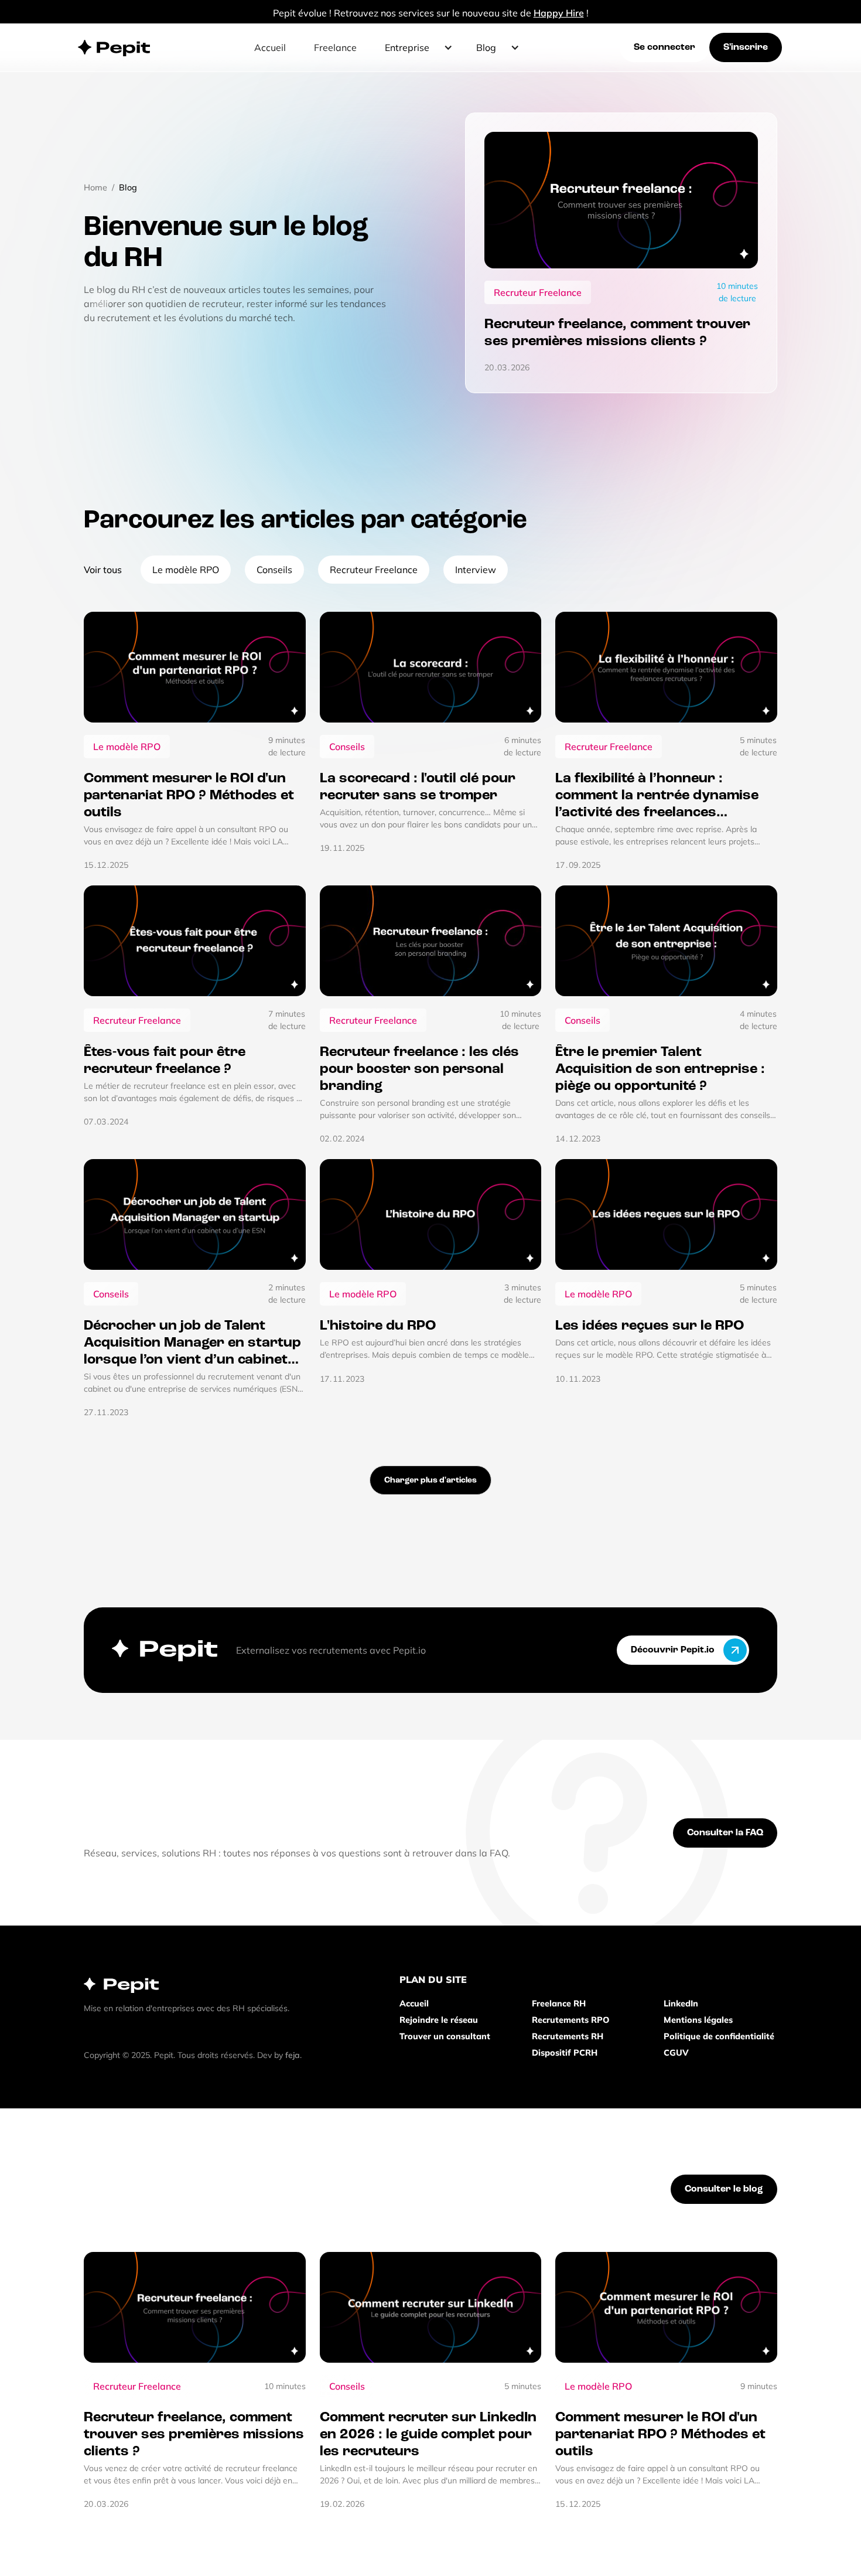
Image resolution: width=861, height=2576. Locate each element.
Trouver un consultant (445, 2036)
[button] (416, 47)
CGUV (676, 2053)
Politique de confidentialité (719, 2036)
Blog (128, 188)
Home (95, 188)
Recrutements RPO (570, 2020)
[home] (115, 47)
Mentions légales (698, 2020)
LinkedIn (681, 2003)
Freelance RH (559, 2003)
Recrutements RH (568, 2036)
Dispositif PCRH (565, 2053)
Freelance (335, 47)
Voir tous (103, 570)
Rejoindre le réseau (439, 2020)
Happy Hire (559, 13)
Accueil (270, 47)
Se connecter (664, 47)
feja (293, 2055)
